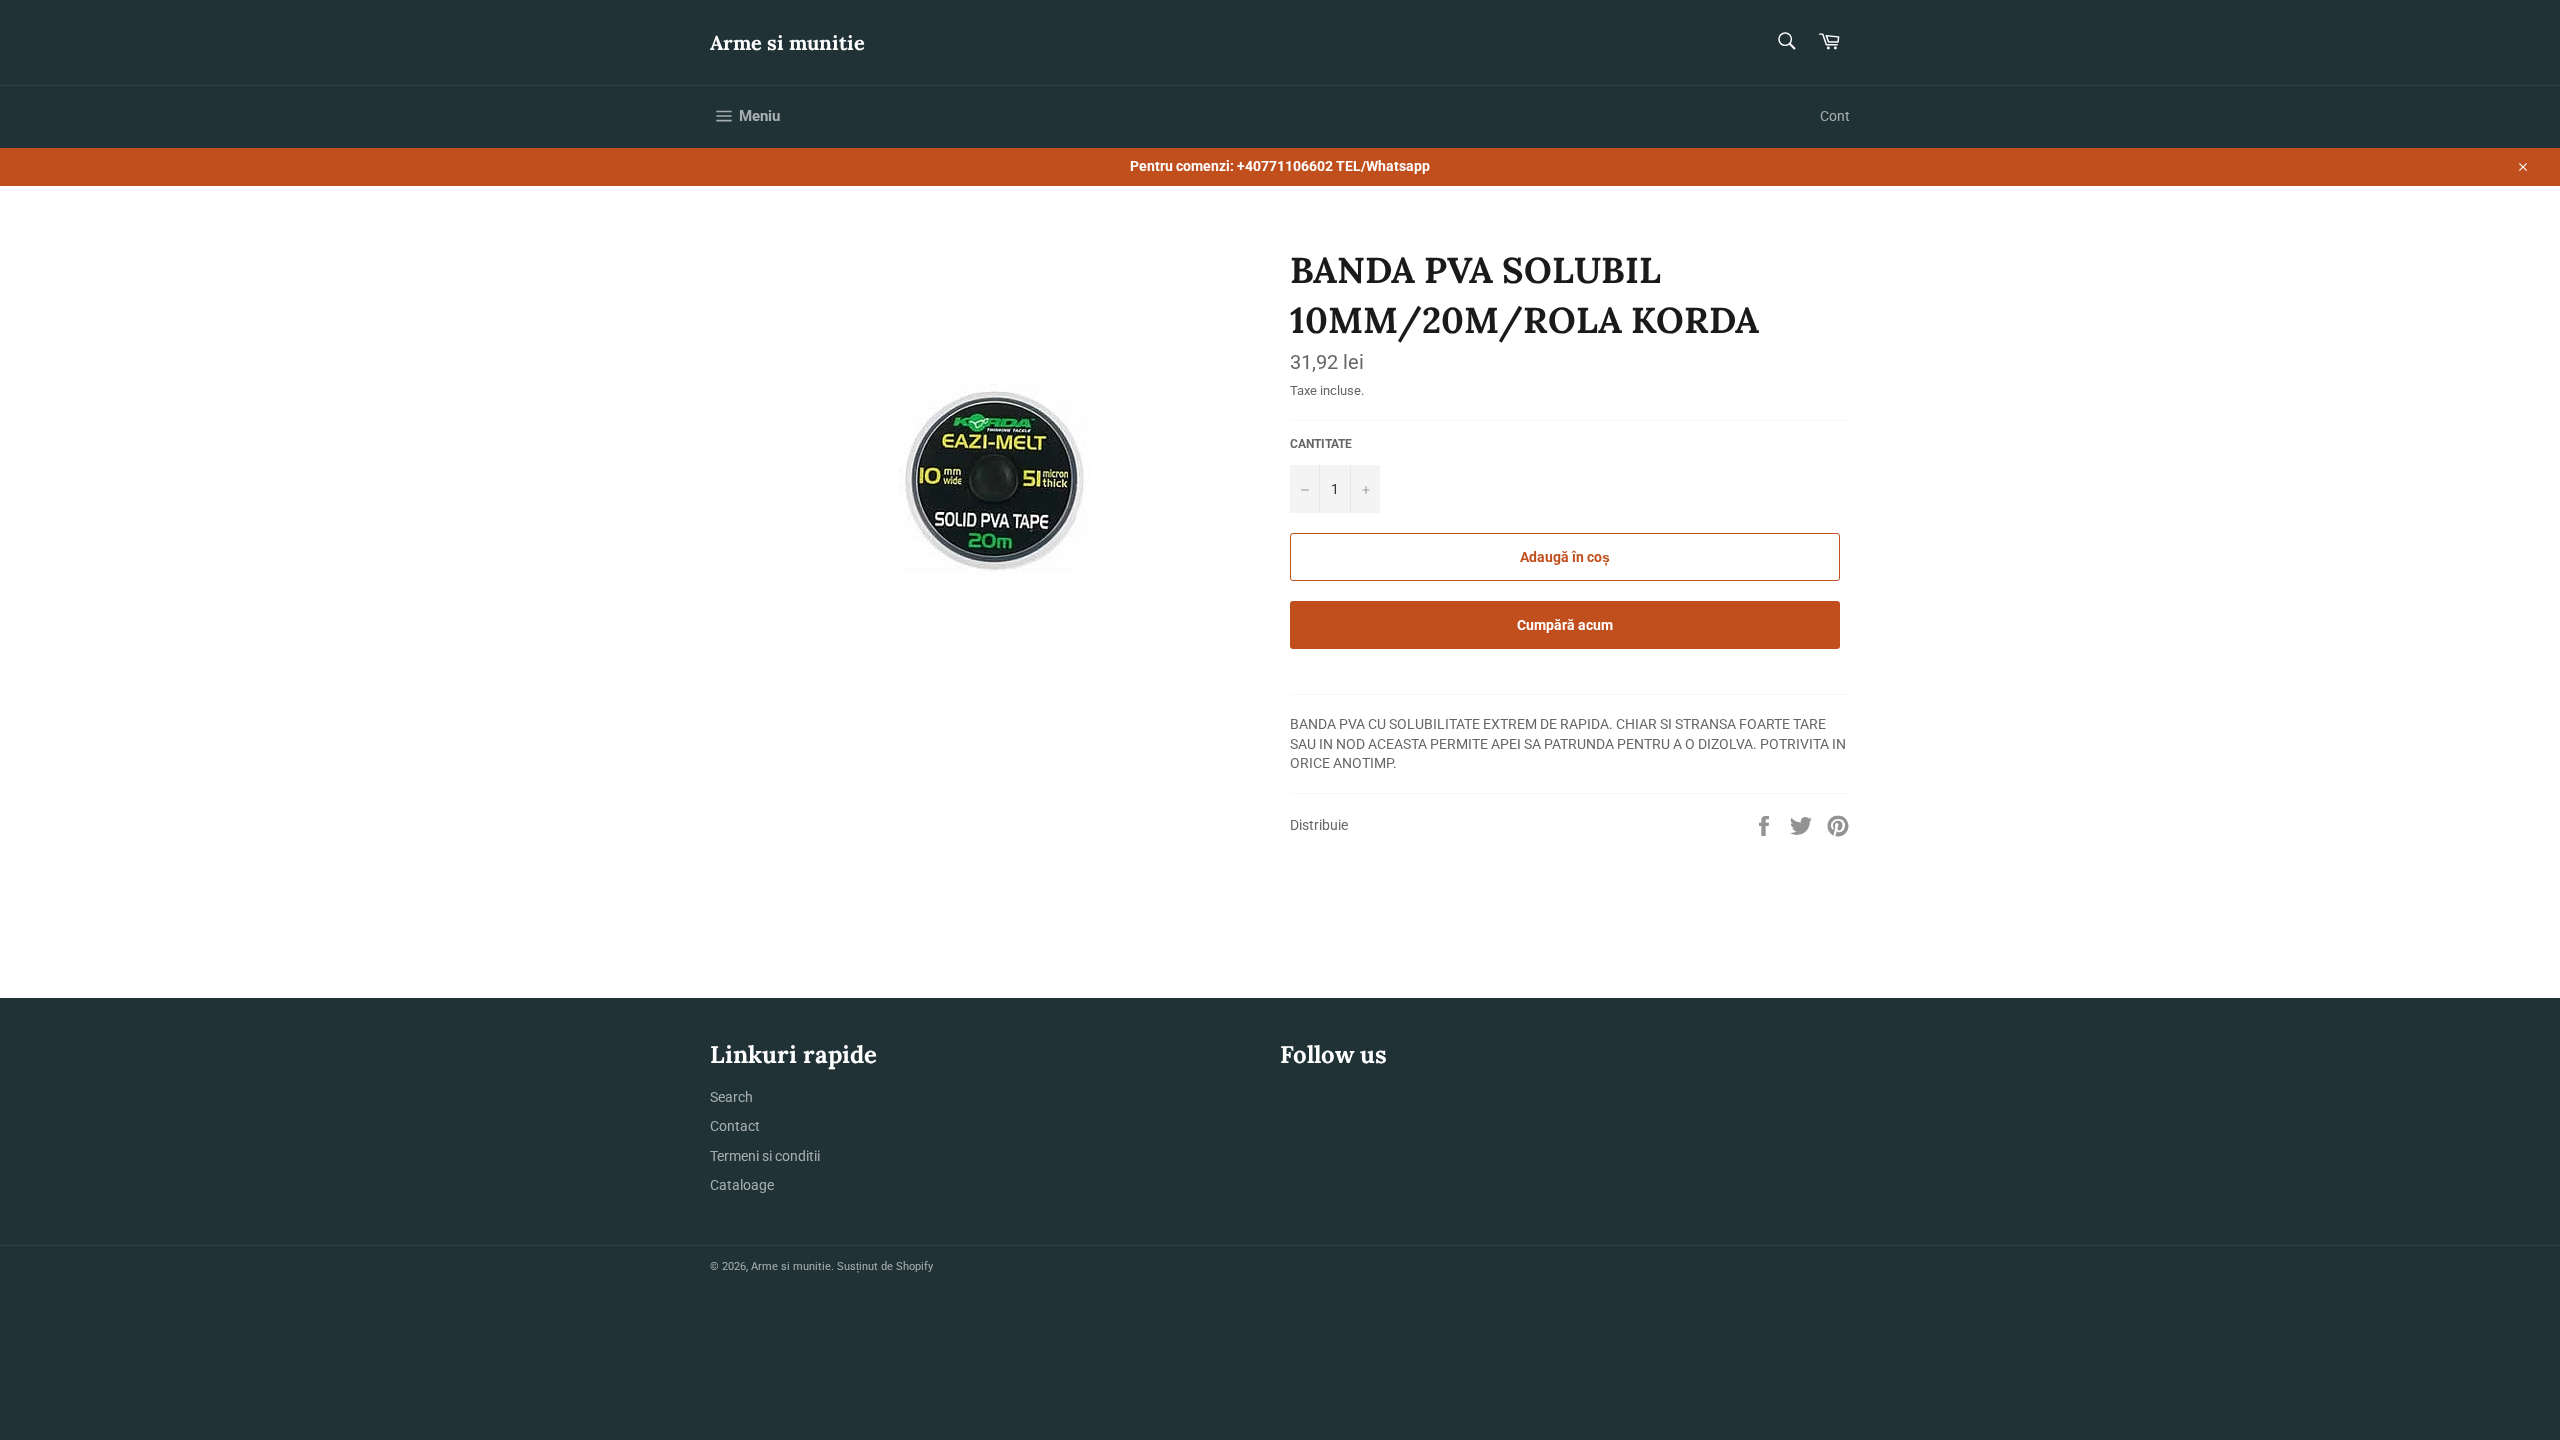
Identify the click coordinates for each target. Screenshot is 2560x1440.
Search (731, 1097)
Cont (1835, 116)
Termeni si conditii (765, 1156)
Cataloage (742, 1185)
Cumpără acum (1565, 625)
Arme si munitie (787, 42)
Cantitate (1321, 444)
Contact (735, 1126)
